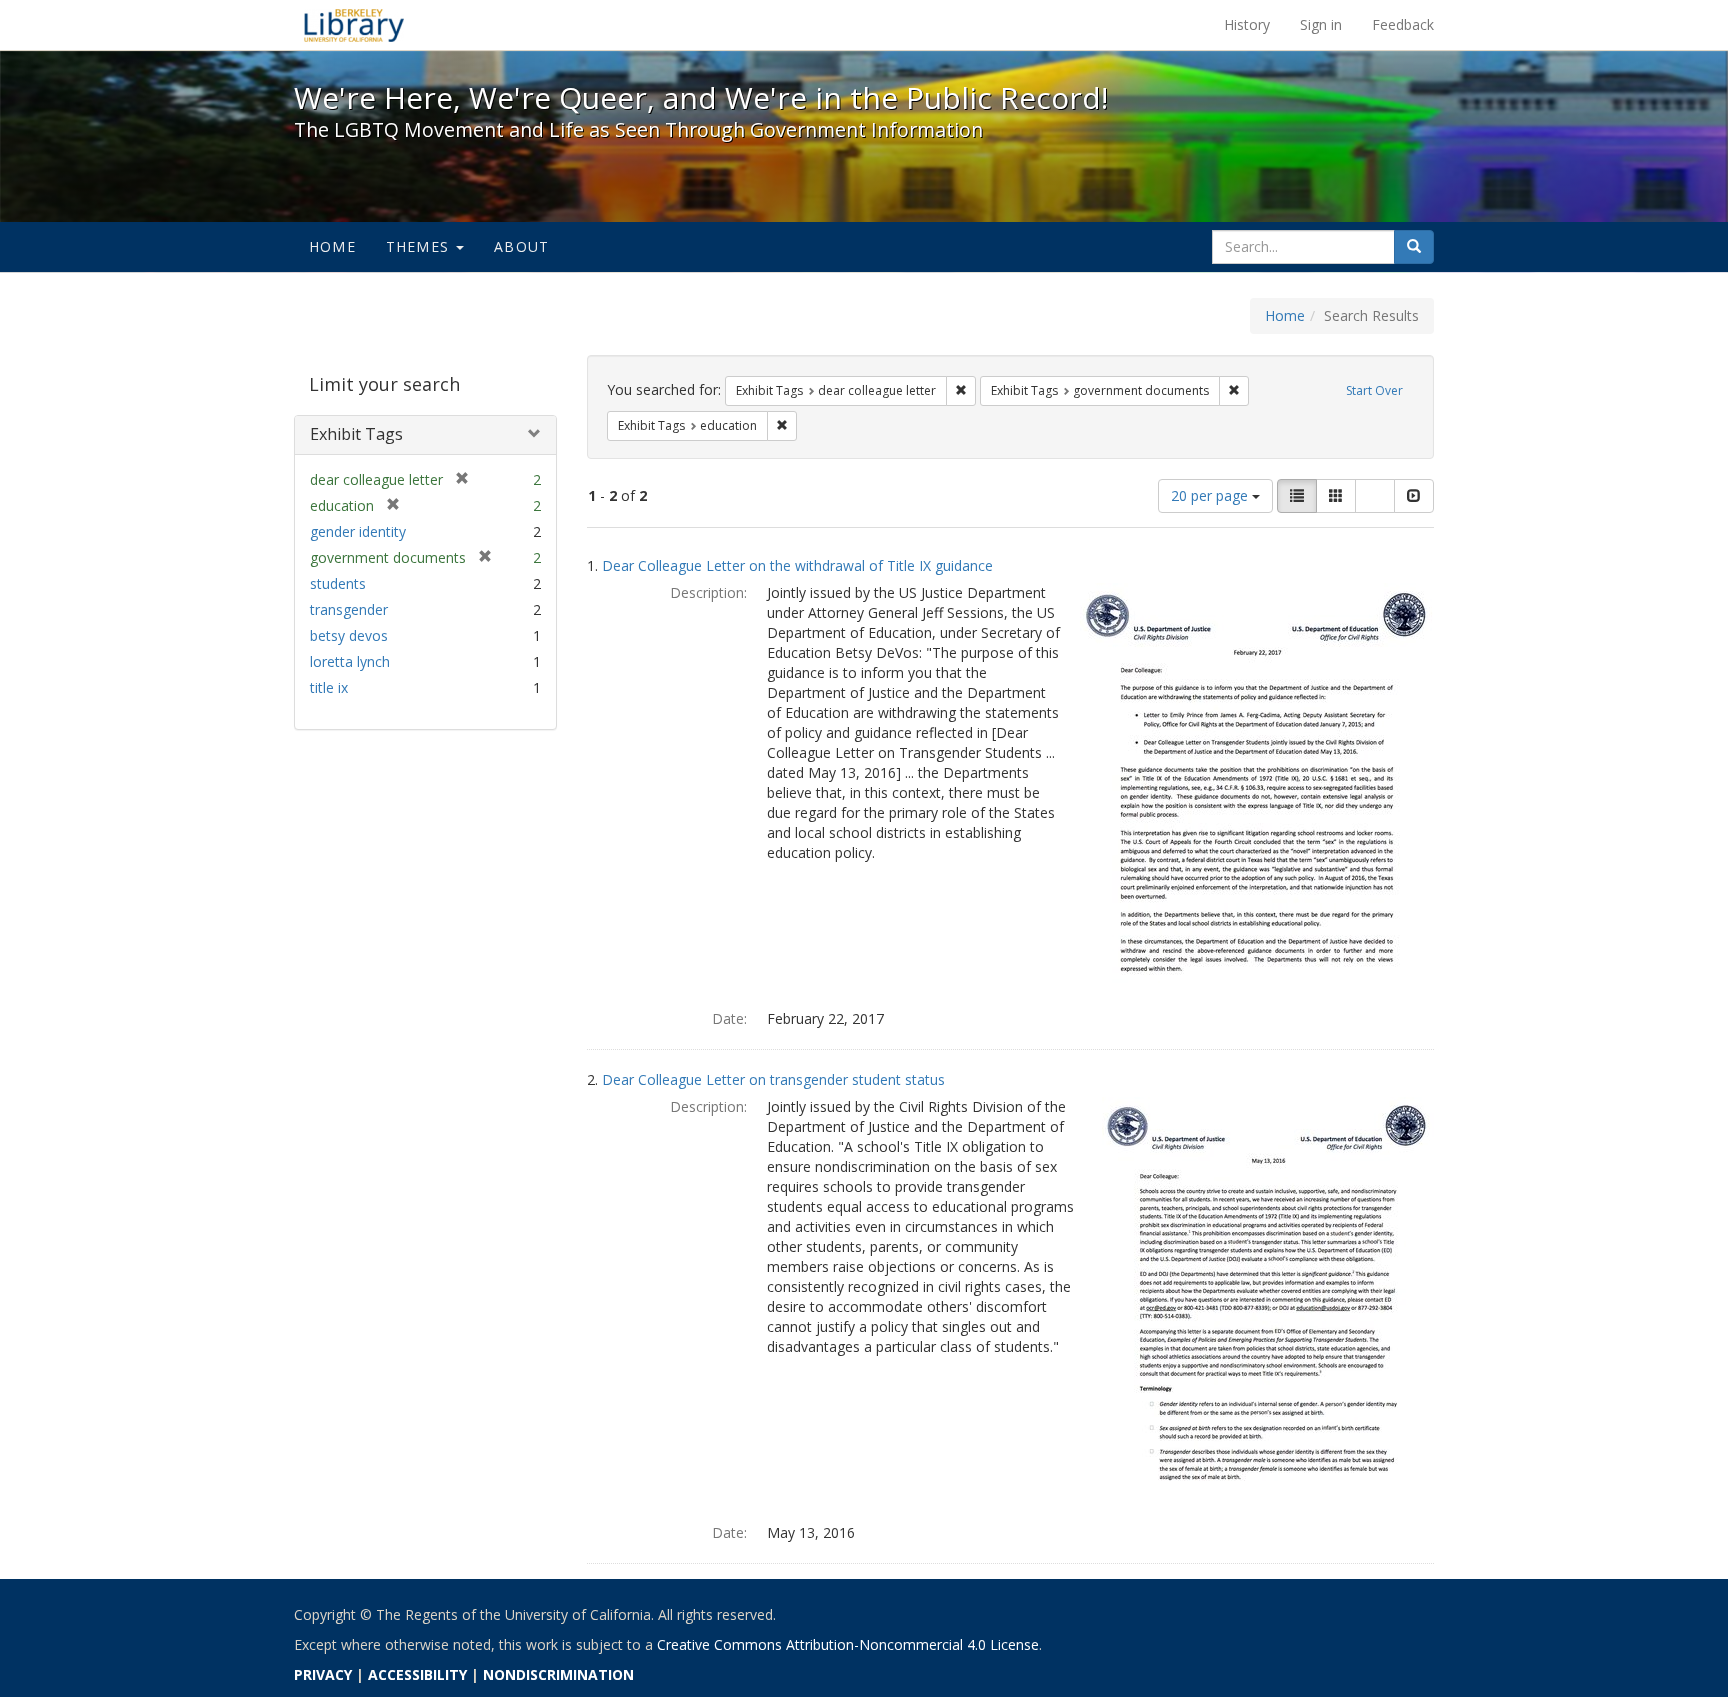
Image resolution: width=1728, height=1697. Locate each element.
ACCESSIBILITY (417, 1674)
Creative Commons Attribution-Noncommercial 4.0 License (848, 1644)
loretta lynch (350, 661)
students (338, 583)
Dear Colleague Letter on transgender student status (773, 1079)
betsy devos (349, 635)
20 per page (1211, 495)
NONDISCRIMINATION (558, 1674)
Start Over (1374, 390)
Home (332, 246)
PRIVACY (323, 1674)
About (521, 246)
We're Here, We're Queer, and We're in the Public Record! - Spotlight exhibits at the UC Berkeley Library (354, 25)
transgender (349, 609)
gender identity (358, 531)
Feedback (1403, 24)
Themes (420, 246)
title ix (329, 687)
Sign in (1321, 24)
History (1247, 24)
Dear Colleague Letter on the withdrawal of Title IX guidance (797, 565)
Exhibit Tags (356, 434)
